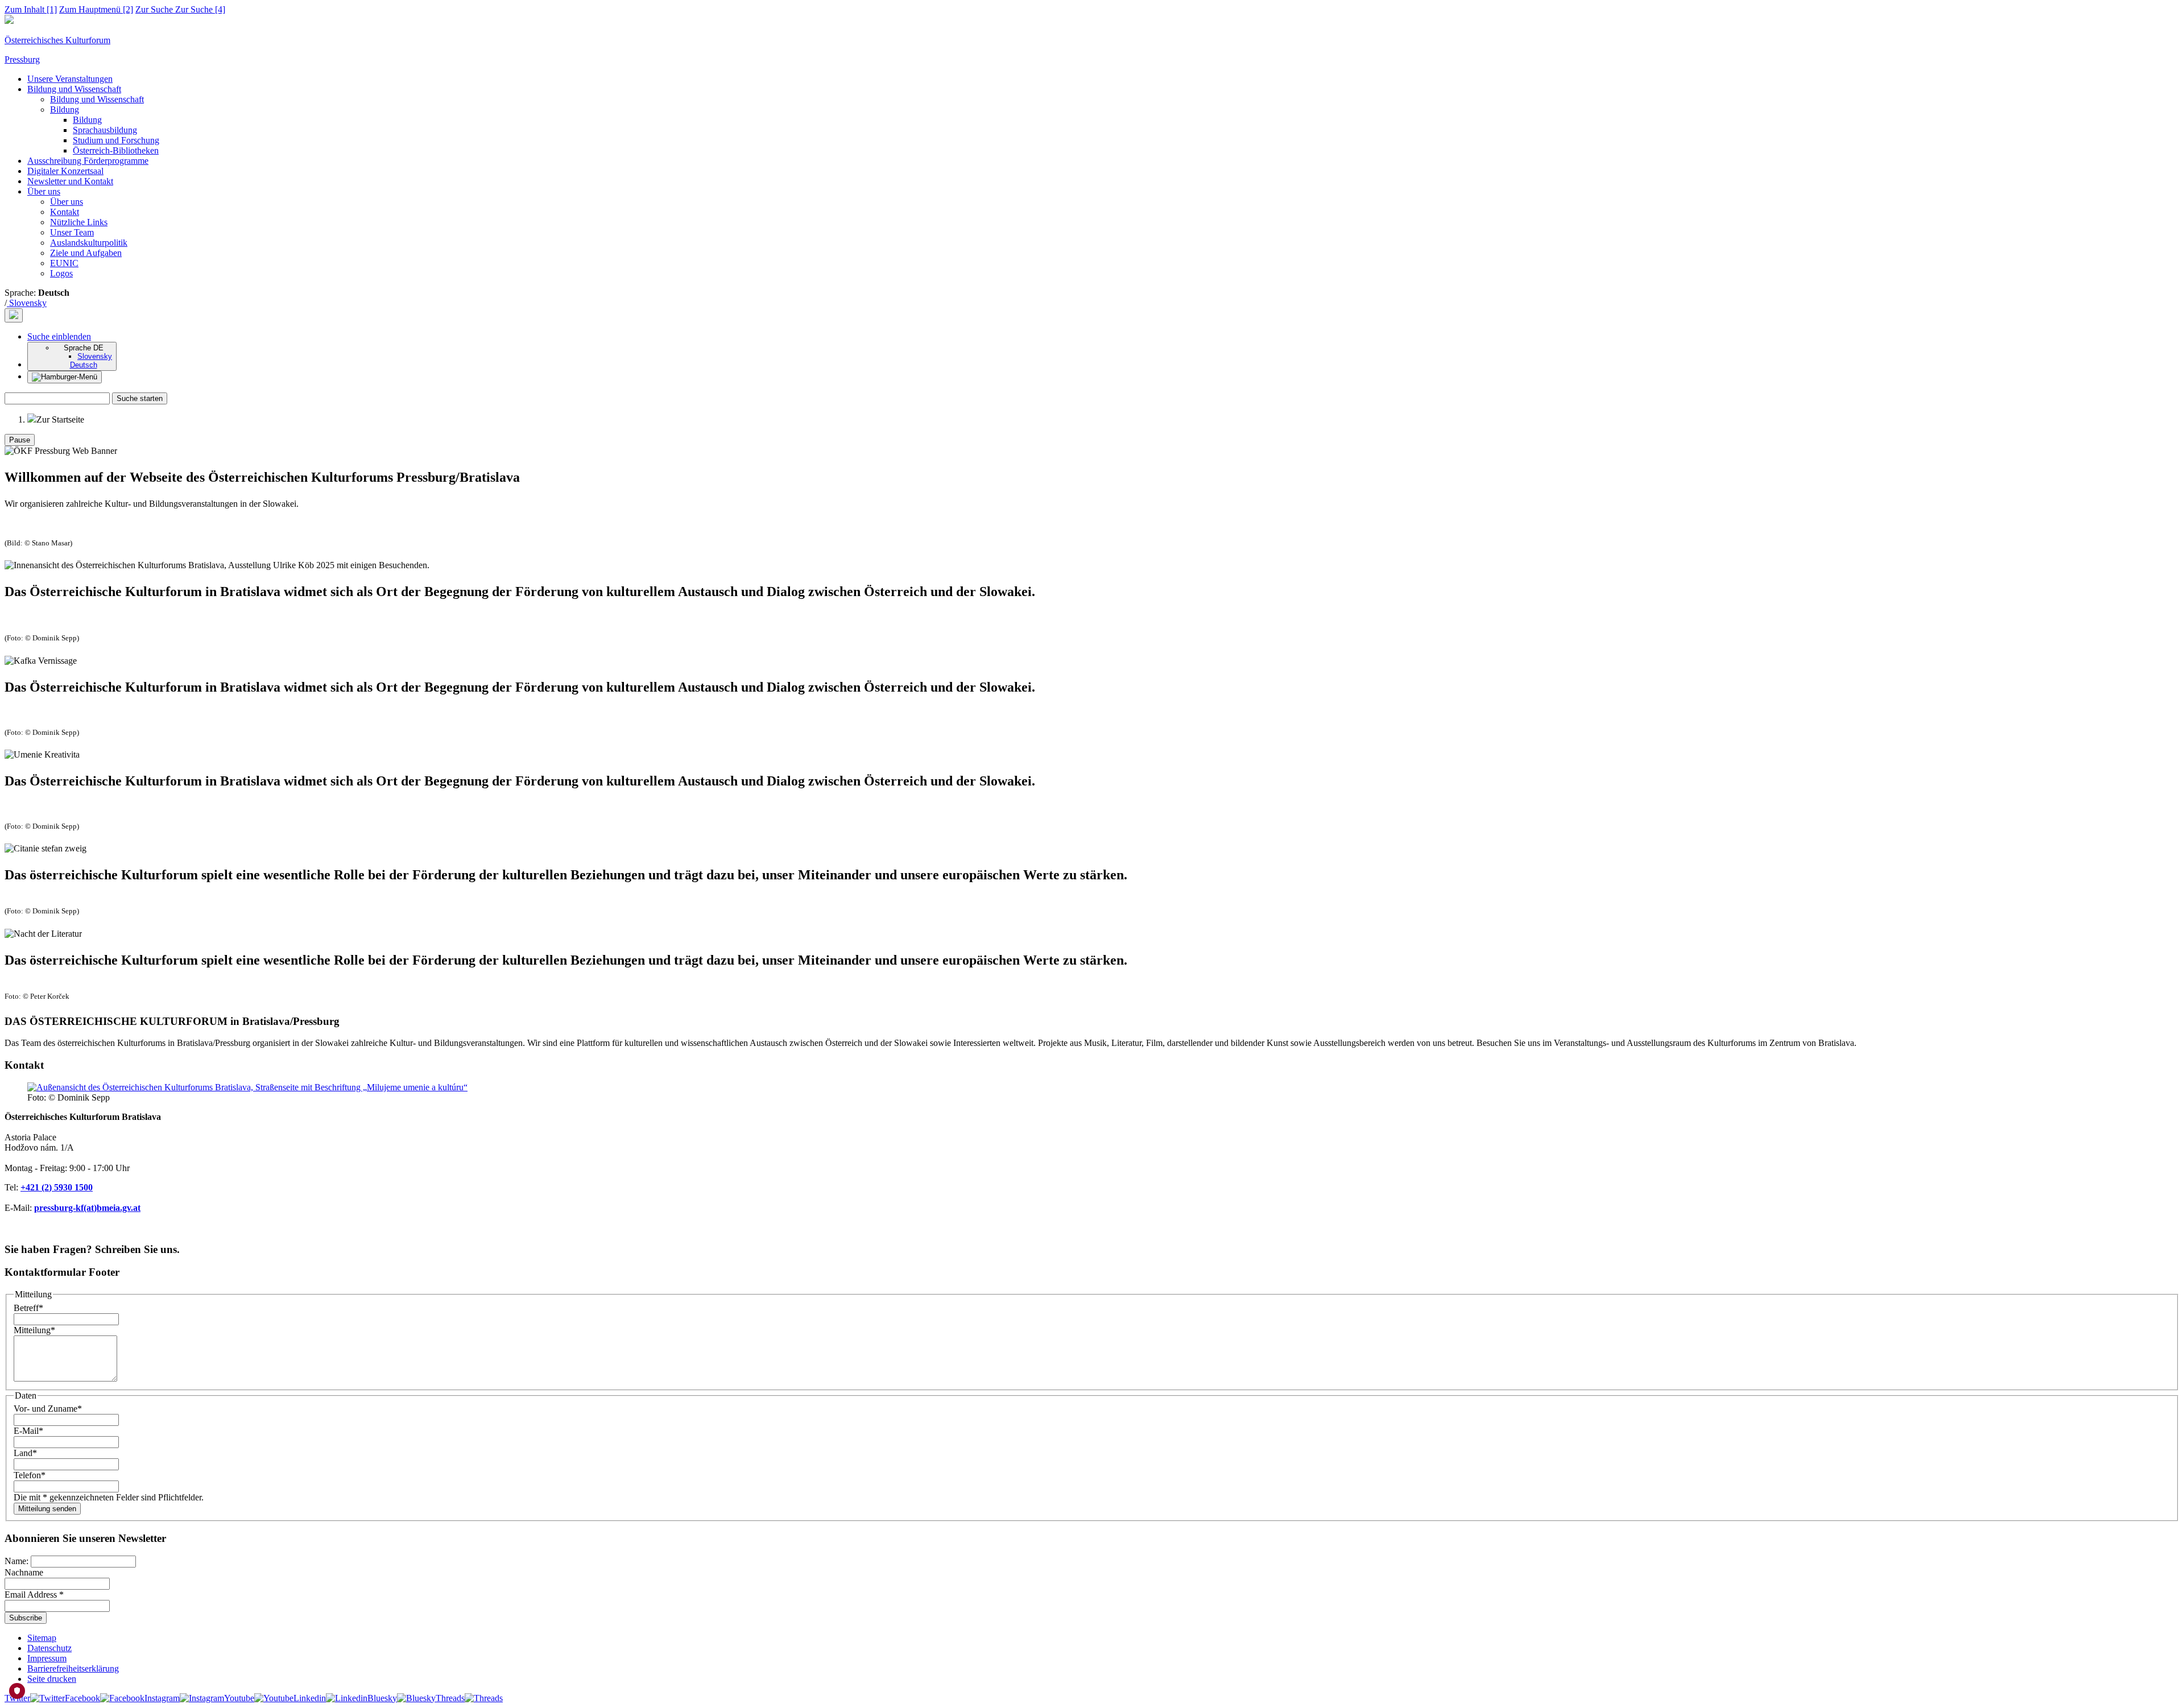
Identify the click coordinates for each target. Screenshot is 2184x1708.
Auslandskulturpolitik (89, 243)
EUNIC (64, 263)
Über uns (44, 191)
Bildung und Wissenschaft (74, 89)
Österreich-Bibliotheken (116, 150)
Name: (18, 1561)
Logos (61, 273)
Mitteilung (34, 1330)
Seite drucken (52, 1679)
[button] (59, 336)
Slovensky (27, 303)
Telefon (30, 1475)
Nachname (24, 1572)
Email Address (34, 1595)
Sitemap (42, 1638)
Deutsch (84, 365)
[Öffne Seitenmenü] (65, 377)
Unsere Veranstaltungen (70, 79)
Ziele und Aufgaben (86, 253)
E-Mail (28, 1431)
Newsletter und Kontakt (70, 181)
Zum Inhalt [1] (31, 9)
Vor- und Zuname (48, 1409)
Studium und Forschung (116, 140)
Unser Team (72, 232)
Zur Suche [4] (180, 9)
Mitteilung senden (47, 1509)
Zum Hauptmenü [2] (96, 9)
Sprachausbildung (105, 130)
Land (25, 1453)
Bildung (65, 109)
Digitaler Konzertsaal (65, 171)
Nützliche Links (79, 222)
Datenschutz (49, 1648)
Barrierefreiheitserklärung (73, 1668)
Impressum (47, 1658)
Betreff (28, 1308)
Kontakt (65, 212)
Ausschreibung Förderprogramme (88, 161)
